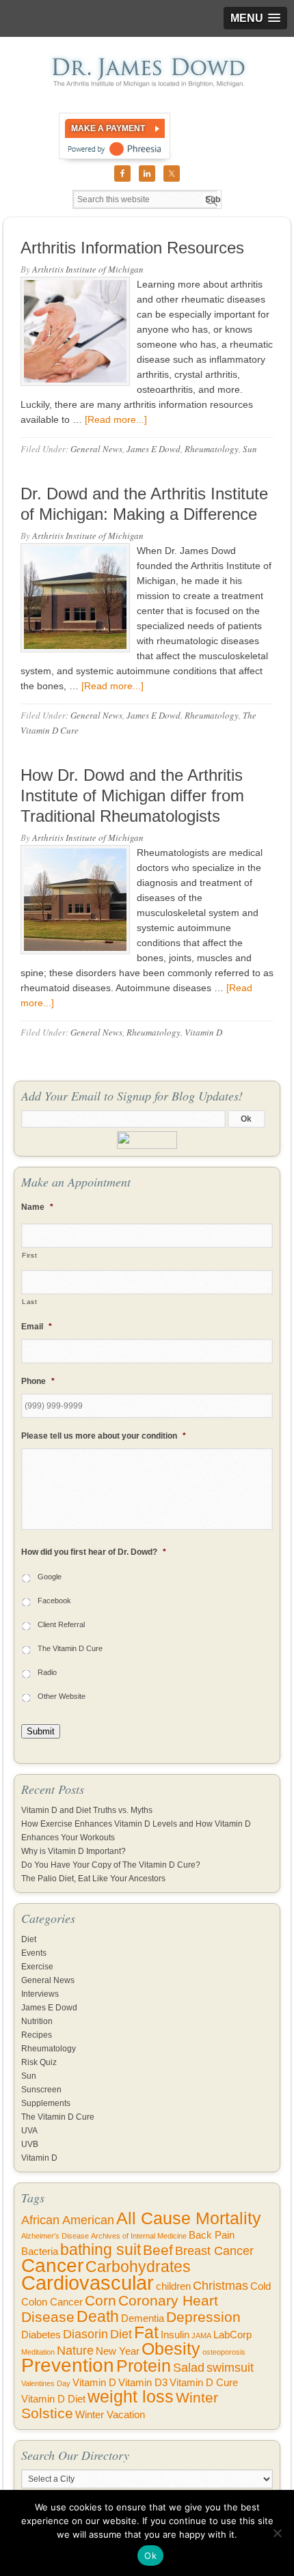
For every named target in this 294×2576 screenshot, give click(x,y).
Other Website (62, 1696)
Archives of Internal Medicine (139, 2236)
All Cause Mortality (189, 2218)
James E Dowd (153, 449)
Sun (250, 449)
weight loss (131, 2397)
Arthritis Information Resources (132, 248)
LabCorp (232, 2335)
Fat (146, 2332)
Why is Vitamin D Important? (73, 1851)
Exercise (37, 1967)
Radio (47, 1672)
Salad (189, 2368)
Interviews (40, 1994)
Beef (158, 2250)
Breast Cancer (214, 2251)
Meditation (38, 2352)
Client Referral (61, 1624)
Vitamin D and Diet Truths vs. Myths (87, 1810)
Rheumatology (212, 449)
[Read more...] (116, 419)
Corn (101, 2300)
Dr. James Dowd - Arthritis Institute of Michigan (147, 72)
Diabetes (41, 2335)
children (173, 2286)
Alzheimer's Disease (55, 2236)
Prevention (68, 2365)
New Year (118, 2351)
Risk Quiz (39, 2062)
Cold (260, 2286)
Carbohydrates (138, 2267)
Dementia (143, 2318)
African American (68, 2220)
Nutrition (37, 2021)
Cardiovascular (88, 2283)
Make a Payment (108, 128)
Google (50, 1577)
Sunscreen (41, 2090)
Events (34, 1953)
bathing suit (101, 2249)
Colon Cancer (52, 2302)
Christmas (220, 2286)
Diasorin (85, 2334)
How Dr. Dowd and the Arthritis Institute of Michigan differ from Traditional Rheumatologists (132, 795)
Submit (41, 1731)
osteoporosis (224, 2352)
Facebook (54, 1601)
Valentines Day (46, 2383)
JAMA (201, 2336)
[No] (277, 2533)
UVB (30, 2144)
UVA (29, 2131)
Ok (150, 2556)
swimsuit (230, 2368)
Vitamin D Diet (53, 2399)
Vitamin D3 (143, 2383)
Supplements (46, 2103)
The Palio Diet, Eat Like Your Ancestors (93, 1879)
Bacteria (40, 2252)
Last (30, 1302)
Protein (144, 2366)
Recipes (37, 2035)
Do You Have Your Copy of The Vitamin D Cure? (111, 1865)
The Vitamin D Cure (70, 1648)
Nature (75, 2351)
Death (98, 2316)
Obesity (171, 2349)
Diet (29, 1939)
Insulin (175, 2335)
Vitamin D (203, 1032)
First (29, 1255)
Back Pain (212, 2235)
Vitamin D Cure (204, 2383)
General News (96, 449)
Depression (203, 2317)
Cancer (52, 2266)
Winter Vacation (110, 2415)
